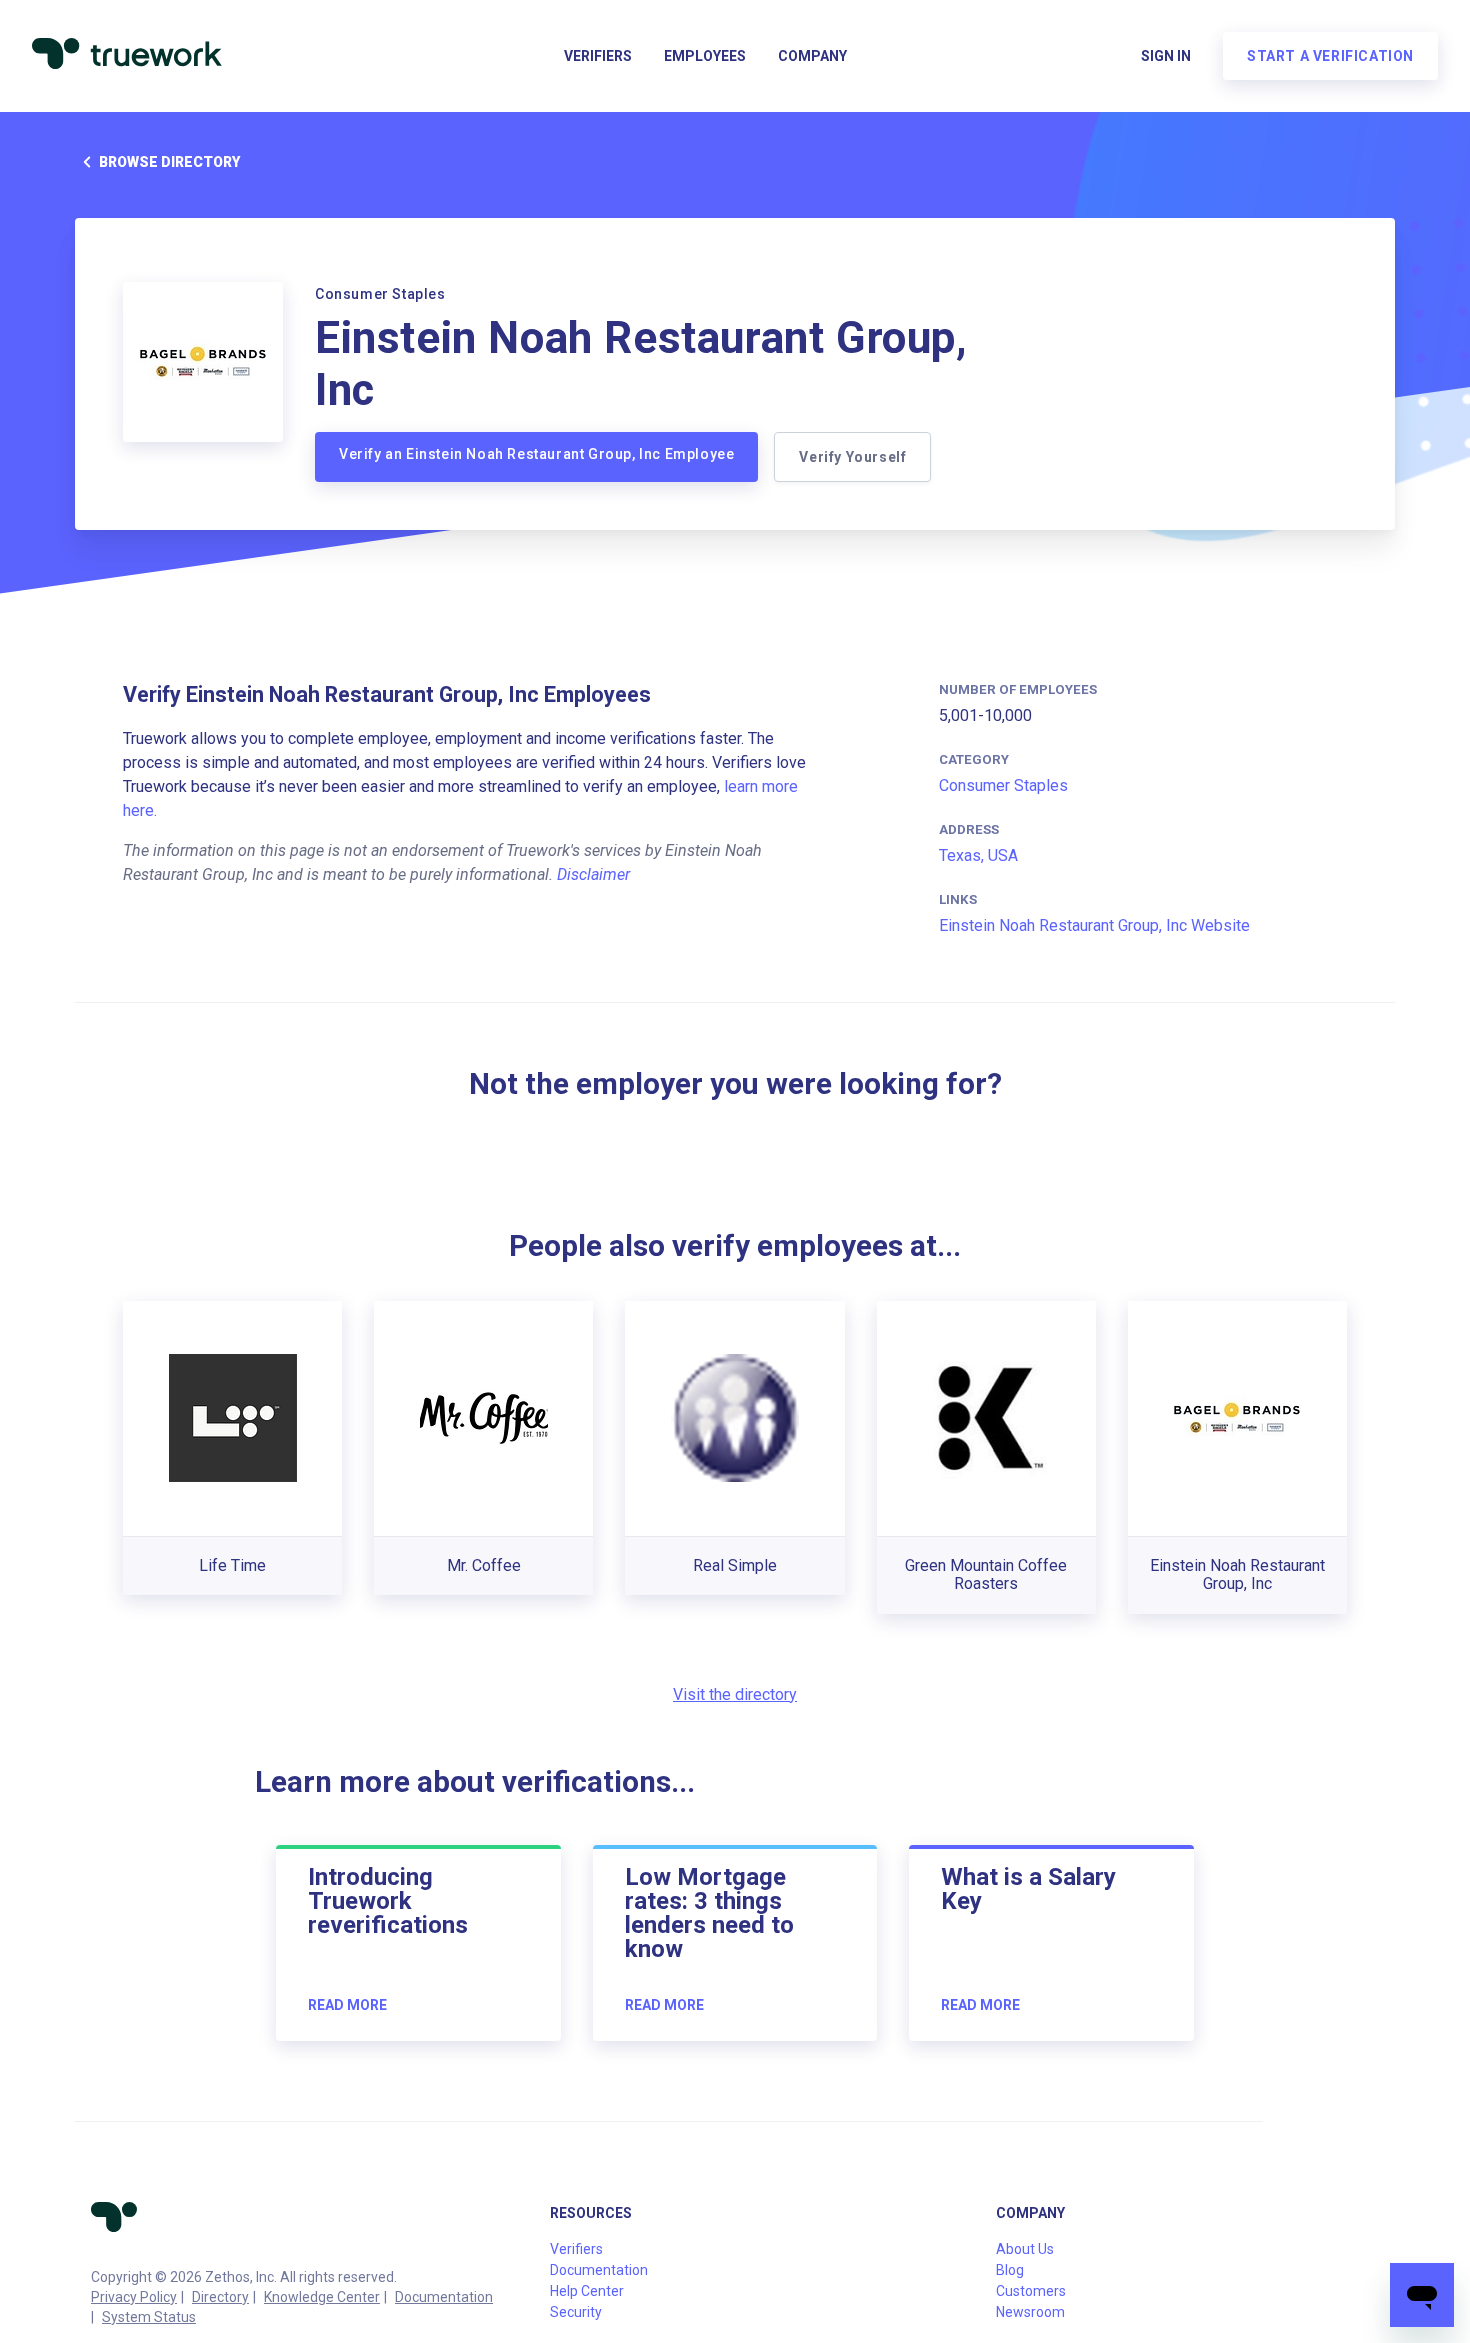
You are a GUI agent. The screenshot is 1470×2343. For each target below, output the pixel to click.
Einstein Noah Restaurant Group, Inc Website (1094, 925)
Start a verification (1330, 56)
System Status (149, 2317)
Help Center (587, 2291)
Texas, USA (978, 855)
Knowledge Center (322, 2297)
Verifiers (598, 56)
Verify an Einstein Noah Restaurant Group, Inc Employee (536, 454)
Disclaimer (593, 874)
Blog (1010, 2270)
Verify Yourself (852, 457)
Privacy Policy (134, 2297)
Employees (705, 56)
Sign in (1166, 56)
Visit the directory (735, 1694)
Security (576, 2312)
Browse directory (169, 162)
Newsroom (1030, 2312)
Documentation (444, 2297)
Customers (1031, 2291)
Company (812, 56)
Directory (220, 2297)
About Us (1025, 2249)
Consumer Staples (1003, 785)
